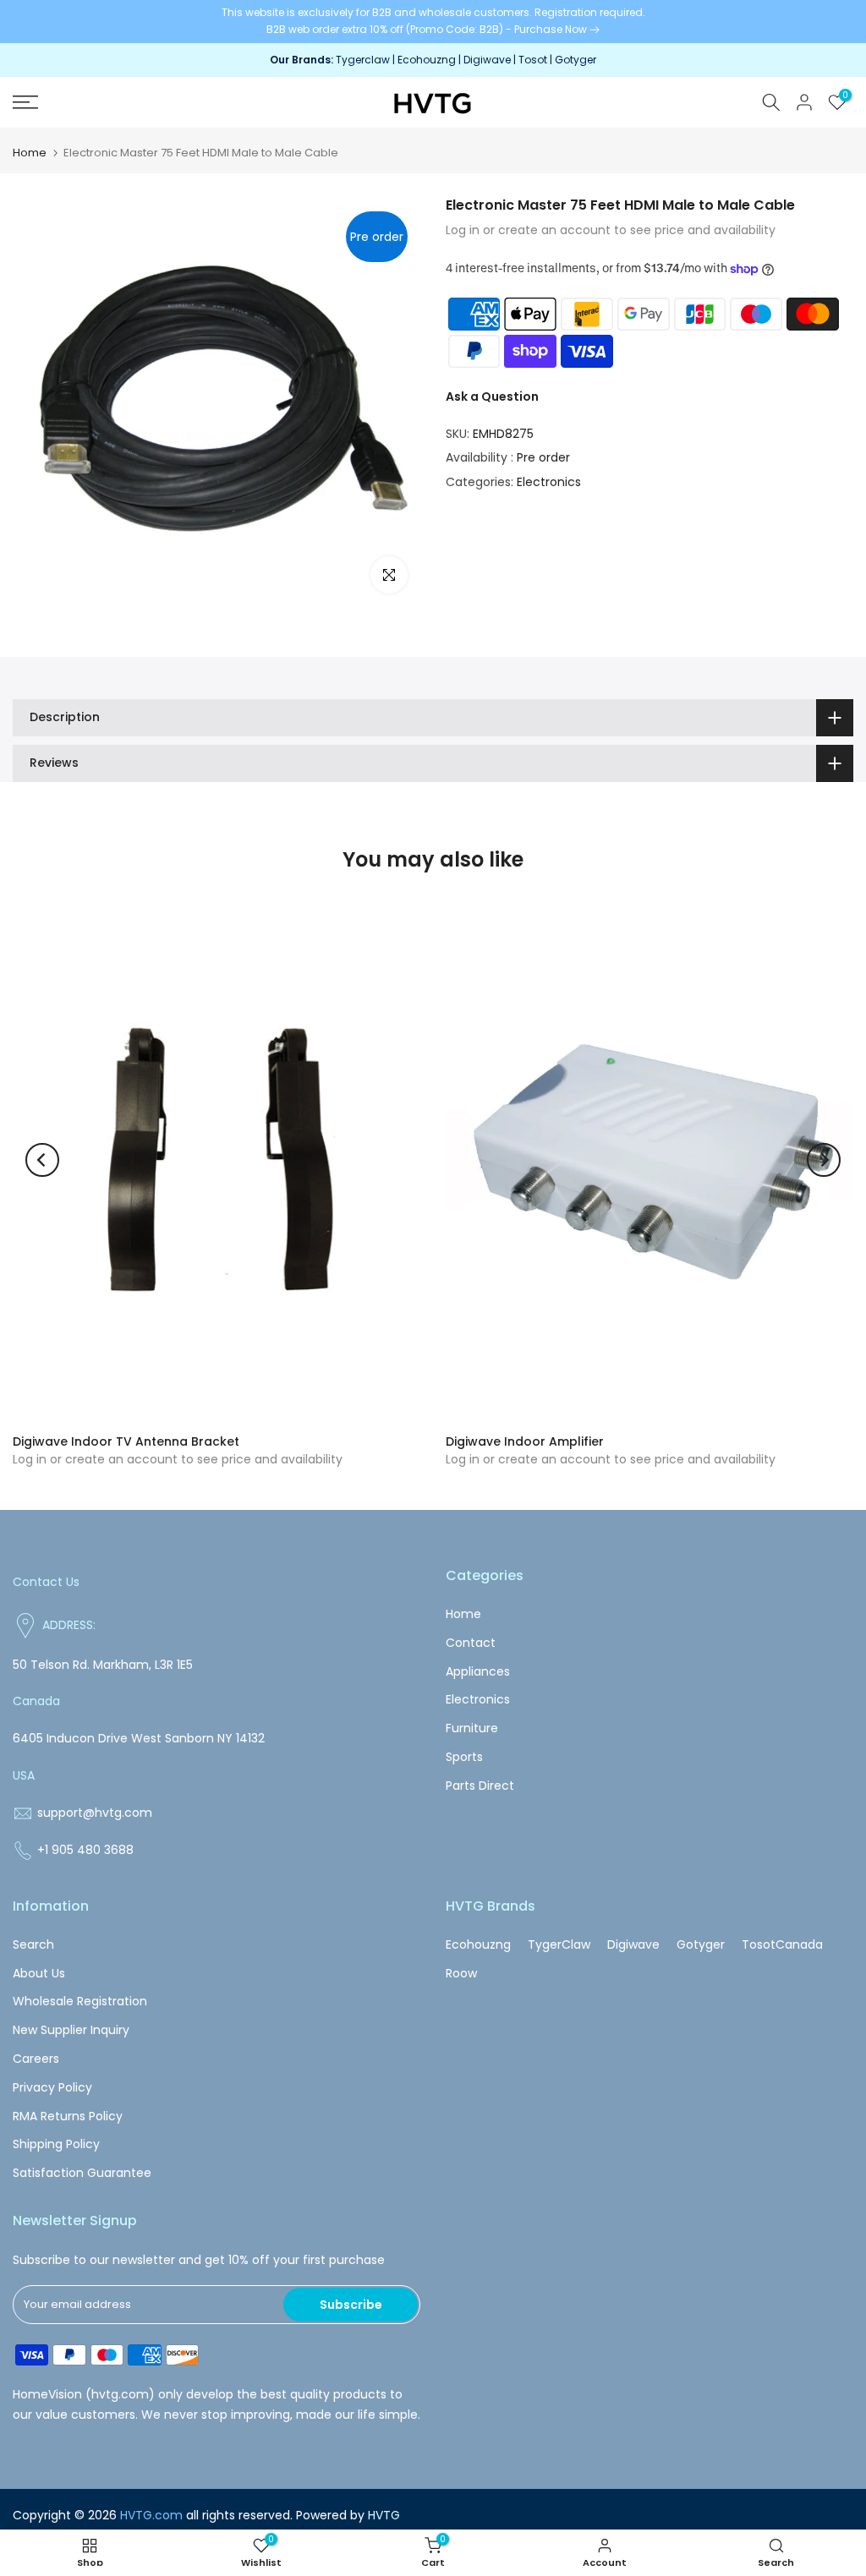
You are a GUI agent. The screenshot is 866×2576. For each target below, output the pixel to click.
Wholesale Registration (80, 2001)
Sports (464, 1757)
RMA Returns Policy (68, 2116)
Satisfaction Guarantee (82, 2173)
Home (30, 153)
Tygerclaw (364, 60)
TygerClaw (559, 1944)
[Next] (824, 1160)
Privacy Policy (52, 2087)
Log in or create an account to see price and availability (611, 230)
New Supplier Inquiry (71, 2030)
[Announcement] (433, 22)
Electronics (549, 482)
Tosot (533, 60)
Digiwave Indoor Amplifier (525, 1441)
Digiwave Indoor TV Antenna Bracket (126, 1441)
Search (33, 1944)
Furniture (472, 1728)
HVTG (384, 2515)
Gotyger (576, 60)
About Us (39, 1973)
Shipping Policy (56, 2144)
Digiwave (487, 60)
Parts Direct (480, 1786)
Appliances (478, 1671)
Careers (36, 2059)
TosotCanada (782, 1944)
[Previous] (42, 1160)
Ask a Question (492, 397)
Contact (471, 1643)
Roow (461, 1973)
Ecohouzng (427, 60)
